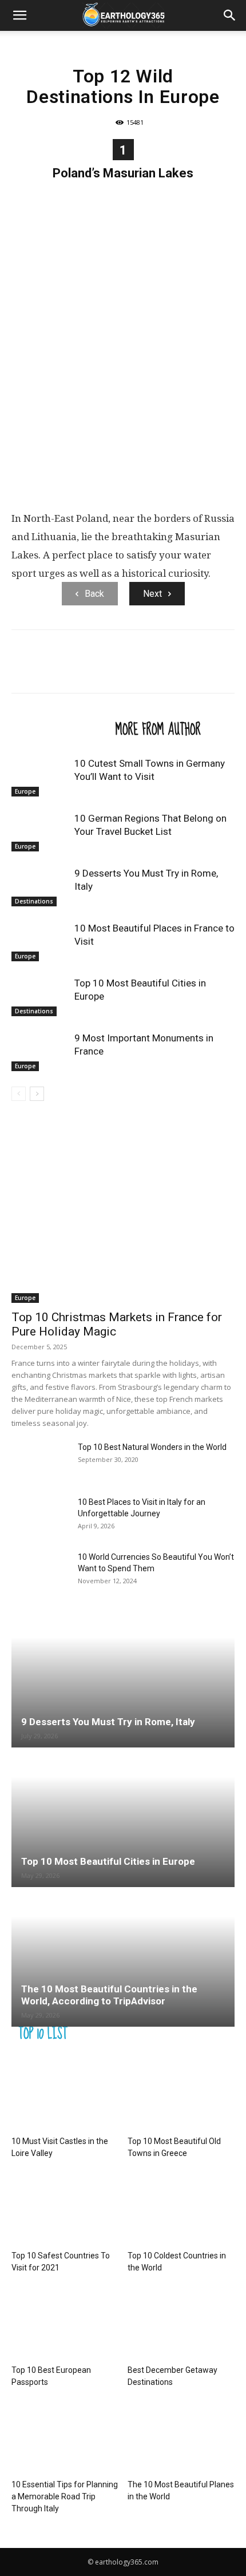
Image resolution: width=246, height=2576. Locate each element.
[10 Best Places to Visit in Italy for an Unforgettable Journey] (40, 1516)
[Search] (230, 15)
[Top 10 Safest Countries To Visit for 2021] (65, 2209)
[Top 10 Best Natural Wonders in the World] (40, 1461)
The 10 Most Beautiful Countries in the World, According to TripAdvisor (109, 1995)
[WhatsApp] (102, 669)
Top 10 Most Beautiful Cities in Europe (108, 1861)
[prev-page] (19, 1094)
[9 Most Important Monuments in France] (40, 1051)
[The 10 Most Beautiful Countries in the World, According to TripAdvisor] (123, 1958)
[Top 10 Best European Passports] (65, 2323)
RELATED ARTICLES (60, 729)
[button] (19, 15)
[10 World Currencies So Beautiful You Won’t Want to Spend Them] (40, 1571)
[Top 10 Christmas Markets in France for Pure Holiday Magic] (123, 1222)
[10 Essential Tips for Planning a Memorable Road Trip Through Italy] (65, 2438)
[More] (129, 669)
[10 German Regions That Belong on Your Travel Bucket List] (40, 832)
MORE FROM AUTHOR (158, 729)
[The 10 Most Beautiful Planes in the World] (181, 2438)
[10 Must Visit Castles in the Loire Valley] (65, 2095)
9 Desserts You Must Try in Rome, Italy (108, 1722)
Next (152, 594)
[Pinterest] (76, 669)
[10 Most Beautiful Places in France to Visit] (40, 942)
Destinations (34, 901)
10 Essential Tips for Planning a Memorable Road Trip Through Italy (65, 2496)
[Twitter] (49, 669)
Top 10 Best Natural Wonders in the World (152, 1447)
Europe (25, 791)
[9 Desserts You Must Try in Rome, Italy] (40, 887)
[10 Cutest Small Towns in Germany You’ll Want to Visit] (40, 777)
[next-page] (37, 1094)
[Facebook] (23, 669)
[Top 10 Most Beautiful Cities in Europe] (40, 996)
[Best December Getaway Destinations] (181, 2323)
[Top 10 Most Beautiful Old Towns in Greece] (181, 2095)
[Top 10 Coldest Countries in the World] (181, 2209)
